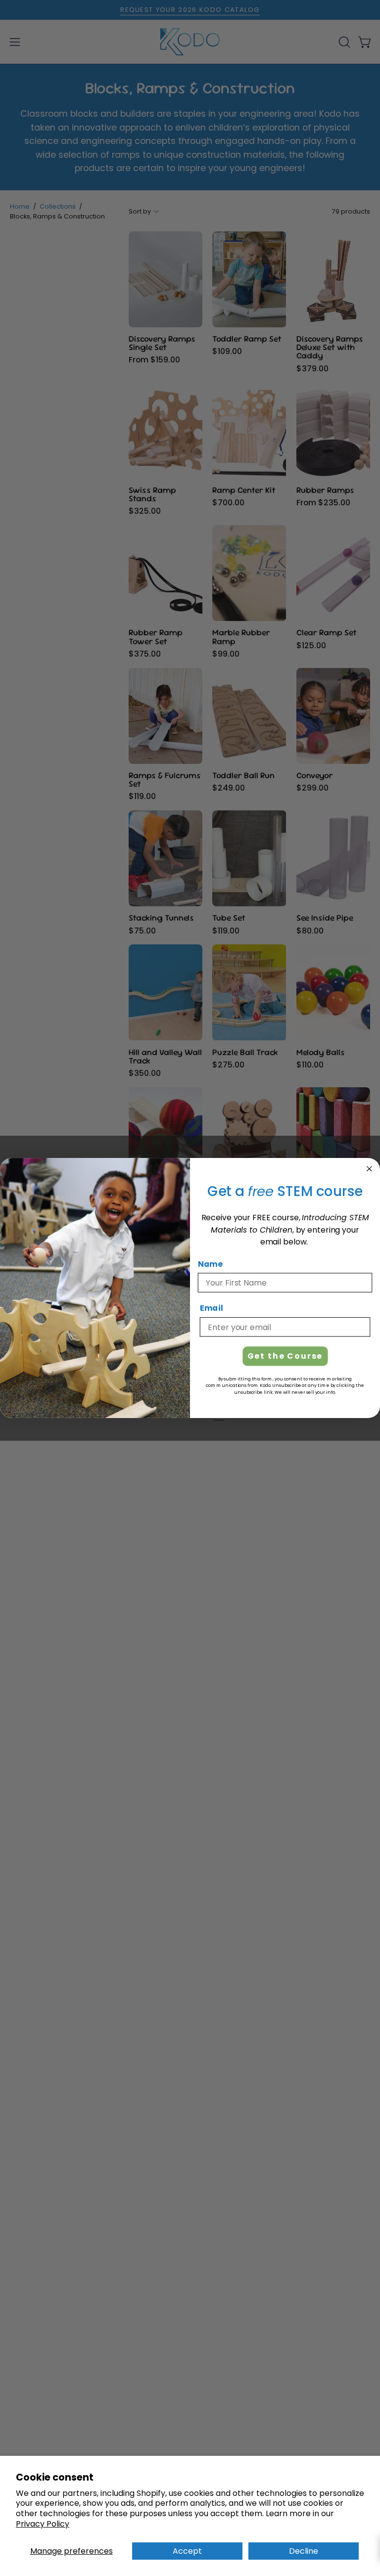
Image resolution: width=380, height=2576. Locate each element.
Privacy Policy (43, 2524)
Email (212, 1309)
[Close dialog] (370, 1169)
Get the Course (285, 1356)
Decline (304, 2551)
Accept (187, 2551)
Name (210, 1264)
